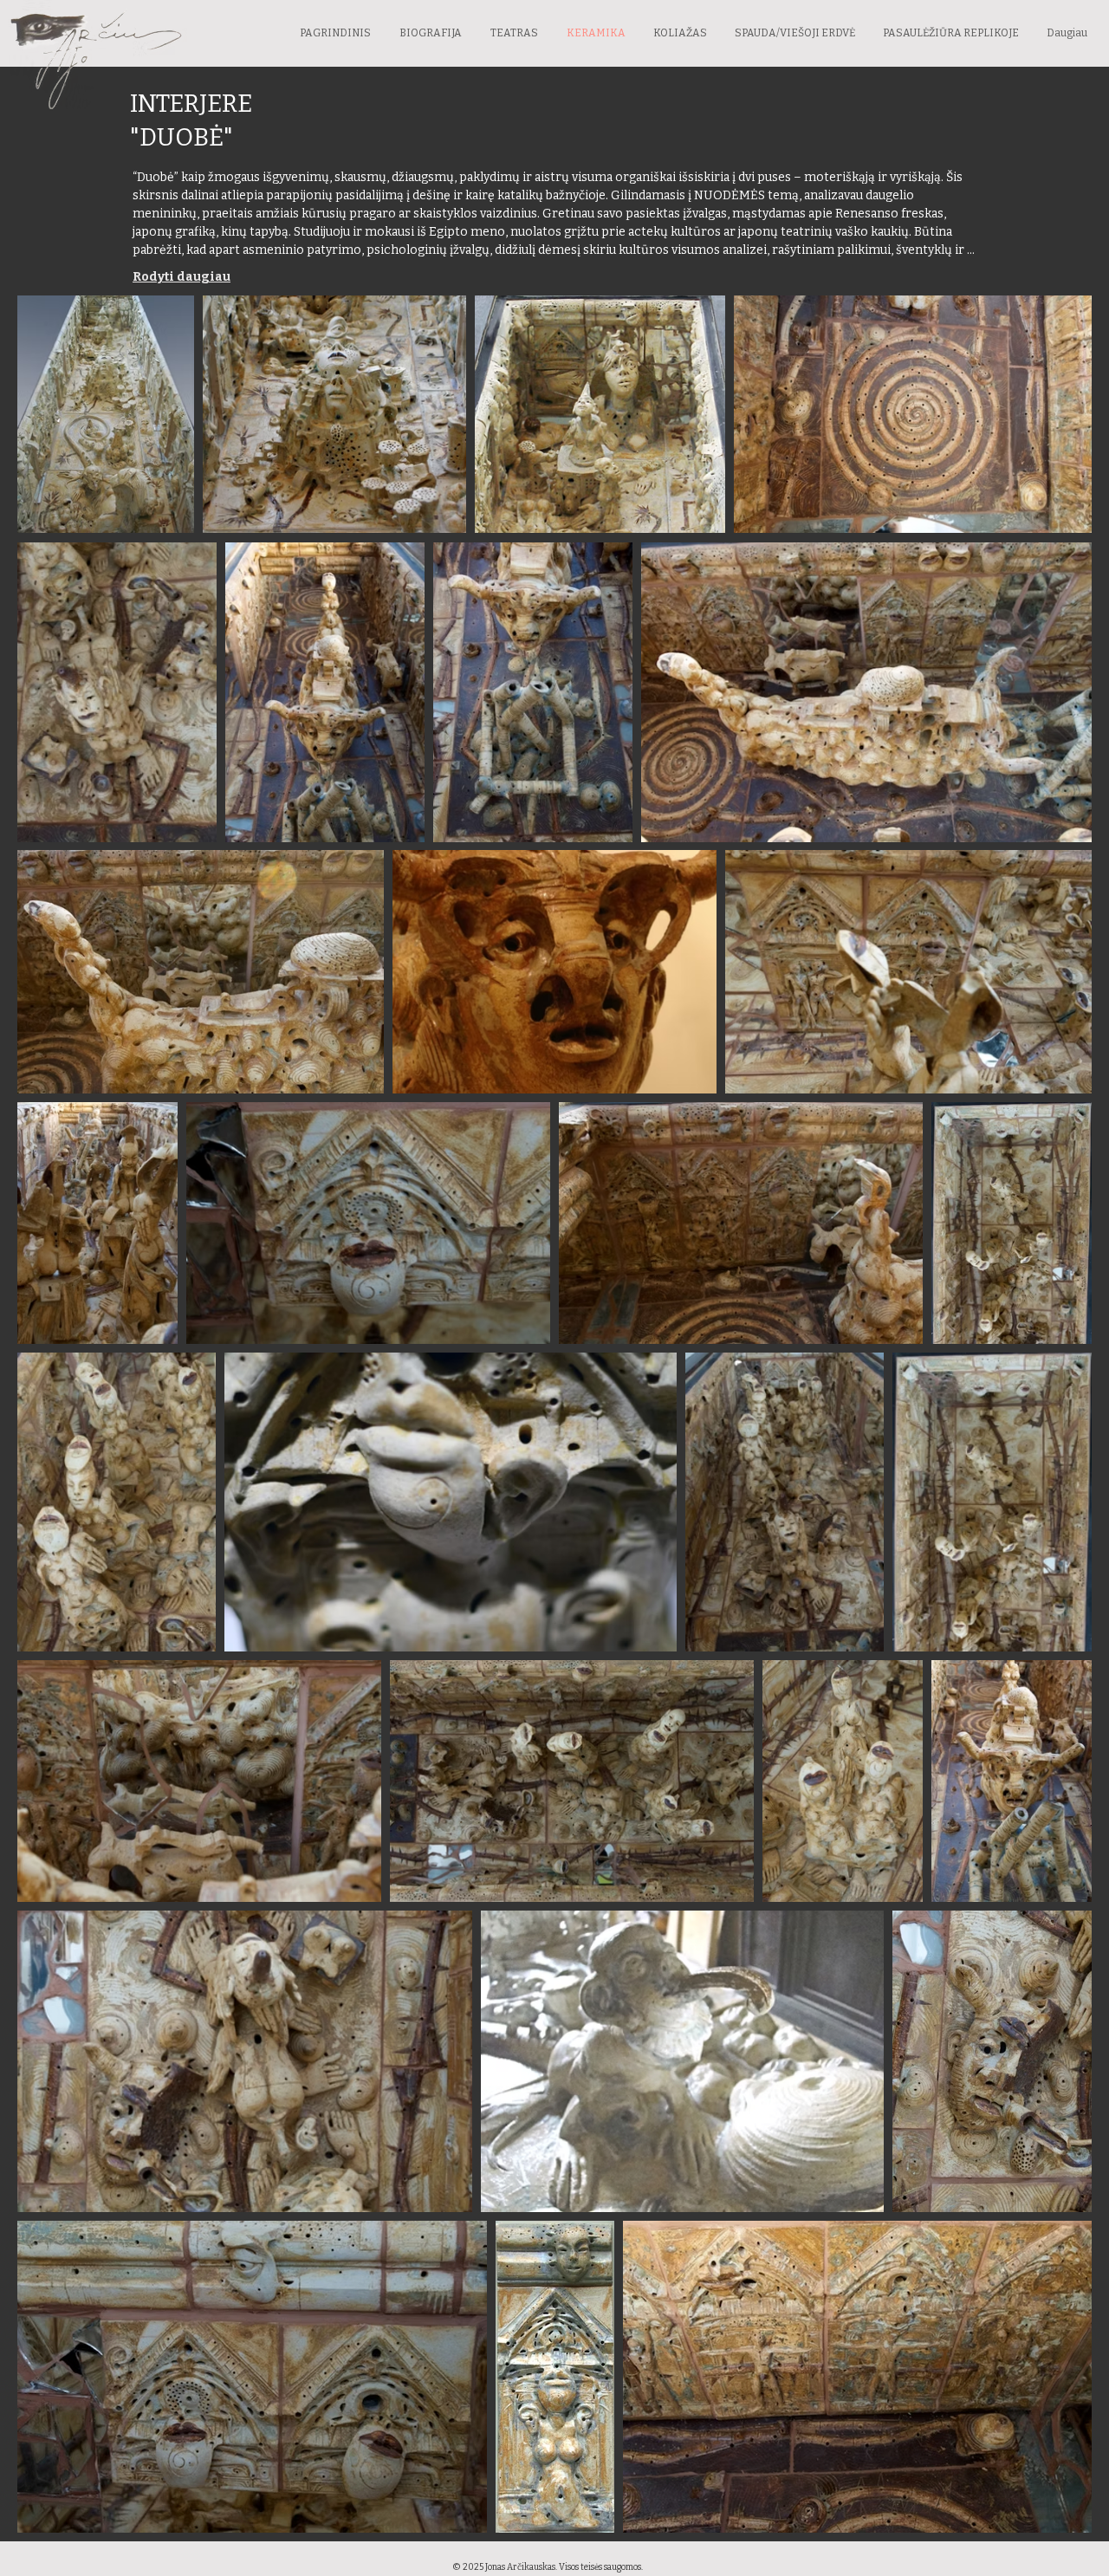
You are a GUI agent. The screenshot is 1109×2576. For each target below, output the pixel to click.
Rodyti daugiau (182, 277)
